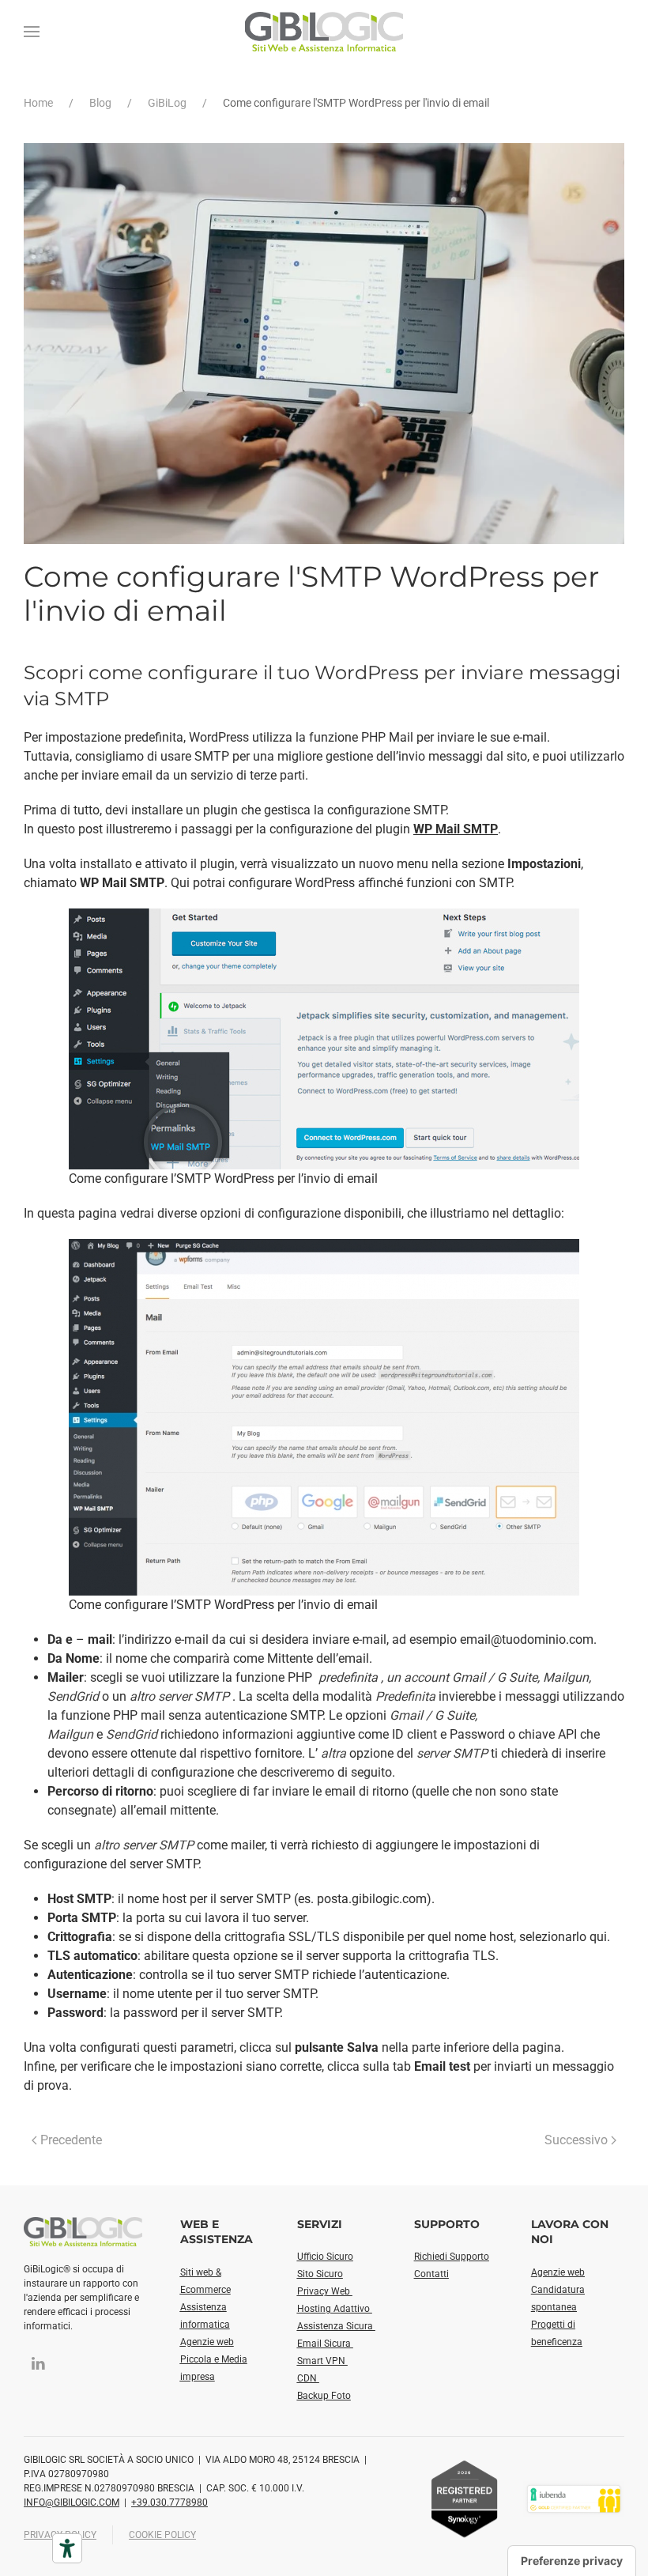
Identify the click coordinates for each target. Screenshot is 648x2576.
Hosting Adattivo (335, 2309)
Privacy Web (325, 2291)
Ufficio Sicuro (325, 2257)
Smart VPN (322, 2361)
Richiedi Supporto (452, 2257)
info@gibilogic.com (72, 2502)
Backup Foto (324, 2396)
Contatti (431, 2274)
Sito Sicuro (320, 2274)
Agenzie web (207, 2342)
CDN (308, 2378)
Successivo (576, 2140)
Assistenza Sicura (336, 2326)
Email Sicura (325, 2344)
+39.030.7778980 (170, 2502)
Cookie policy (162, 2535)
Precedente (71, 2140)
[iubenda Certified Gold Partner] (574, 2498)
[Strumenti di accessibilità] (67, 2548)
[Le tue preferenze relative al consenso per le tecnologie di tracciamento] (572, 2561)
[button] (32, 32)
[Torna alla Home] (324, 32)
